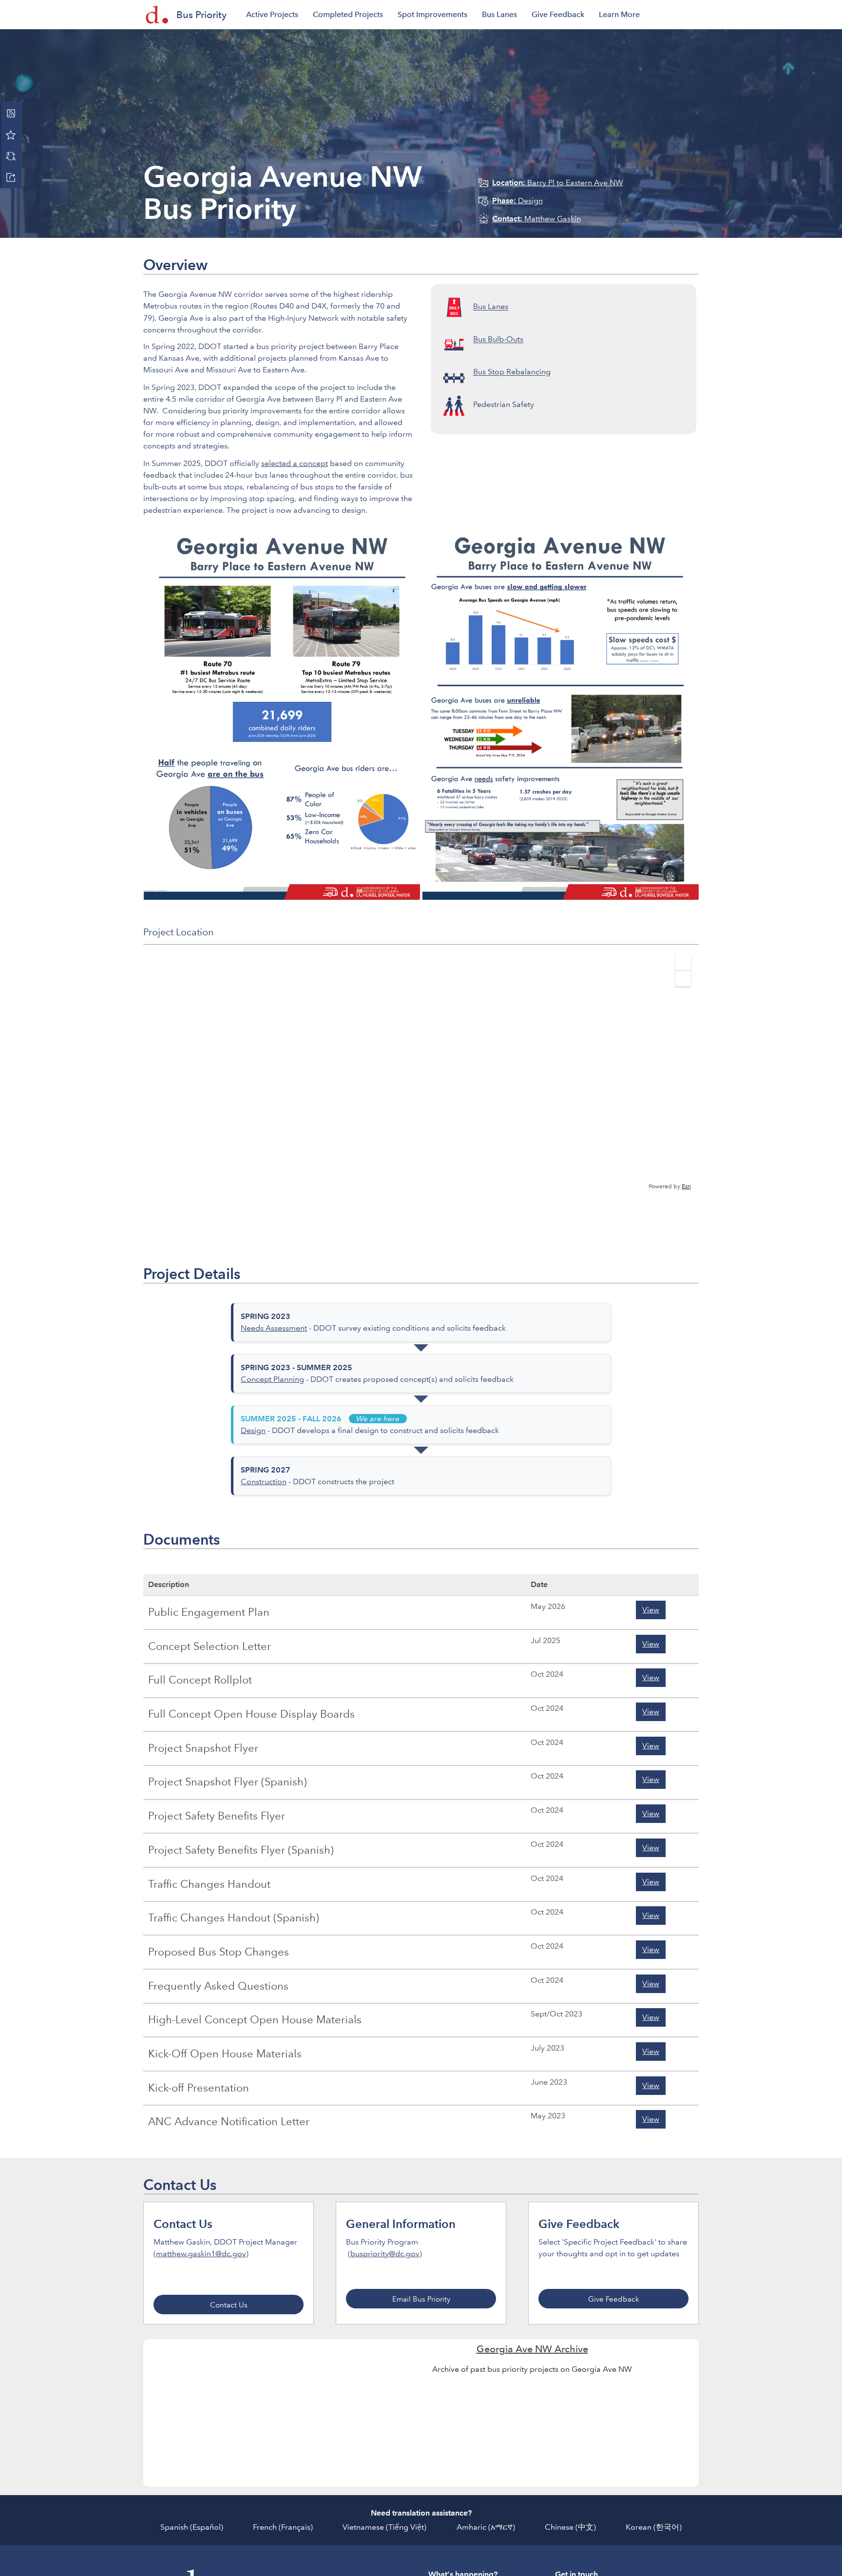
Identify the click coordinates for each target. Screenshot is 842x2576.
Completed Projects (348, 14)
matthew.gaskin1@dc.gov (201, 2254)
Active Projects (272, 14)
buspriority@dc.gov (385, 2254)
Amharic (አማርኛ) (486, 2527)
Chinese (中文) (570, 2527)
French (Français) (283, 2527)
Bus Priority (201, 15)
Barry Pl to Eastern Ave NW (558, 183)
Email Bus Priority (421, 2299)
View (651, 1610)
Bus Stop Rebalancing (512, 372)
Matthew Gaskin (536, 219)
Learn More (619, 14)
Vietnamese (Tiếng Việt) (384, 2527)
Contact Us (229, 2305)
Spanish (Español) (192, 2527)
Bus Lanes (499, 14)
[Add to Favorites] (11, 135)
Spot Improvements (432, 14)
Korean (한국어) (654, 2527)
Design (517, 201)
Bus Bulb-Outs (498, 339)
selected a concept (295, 463)
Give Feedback (558, 14)
